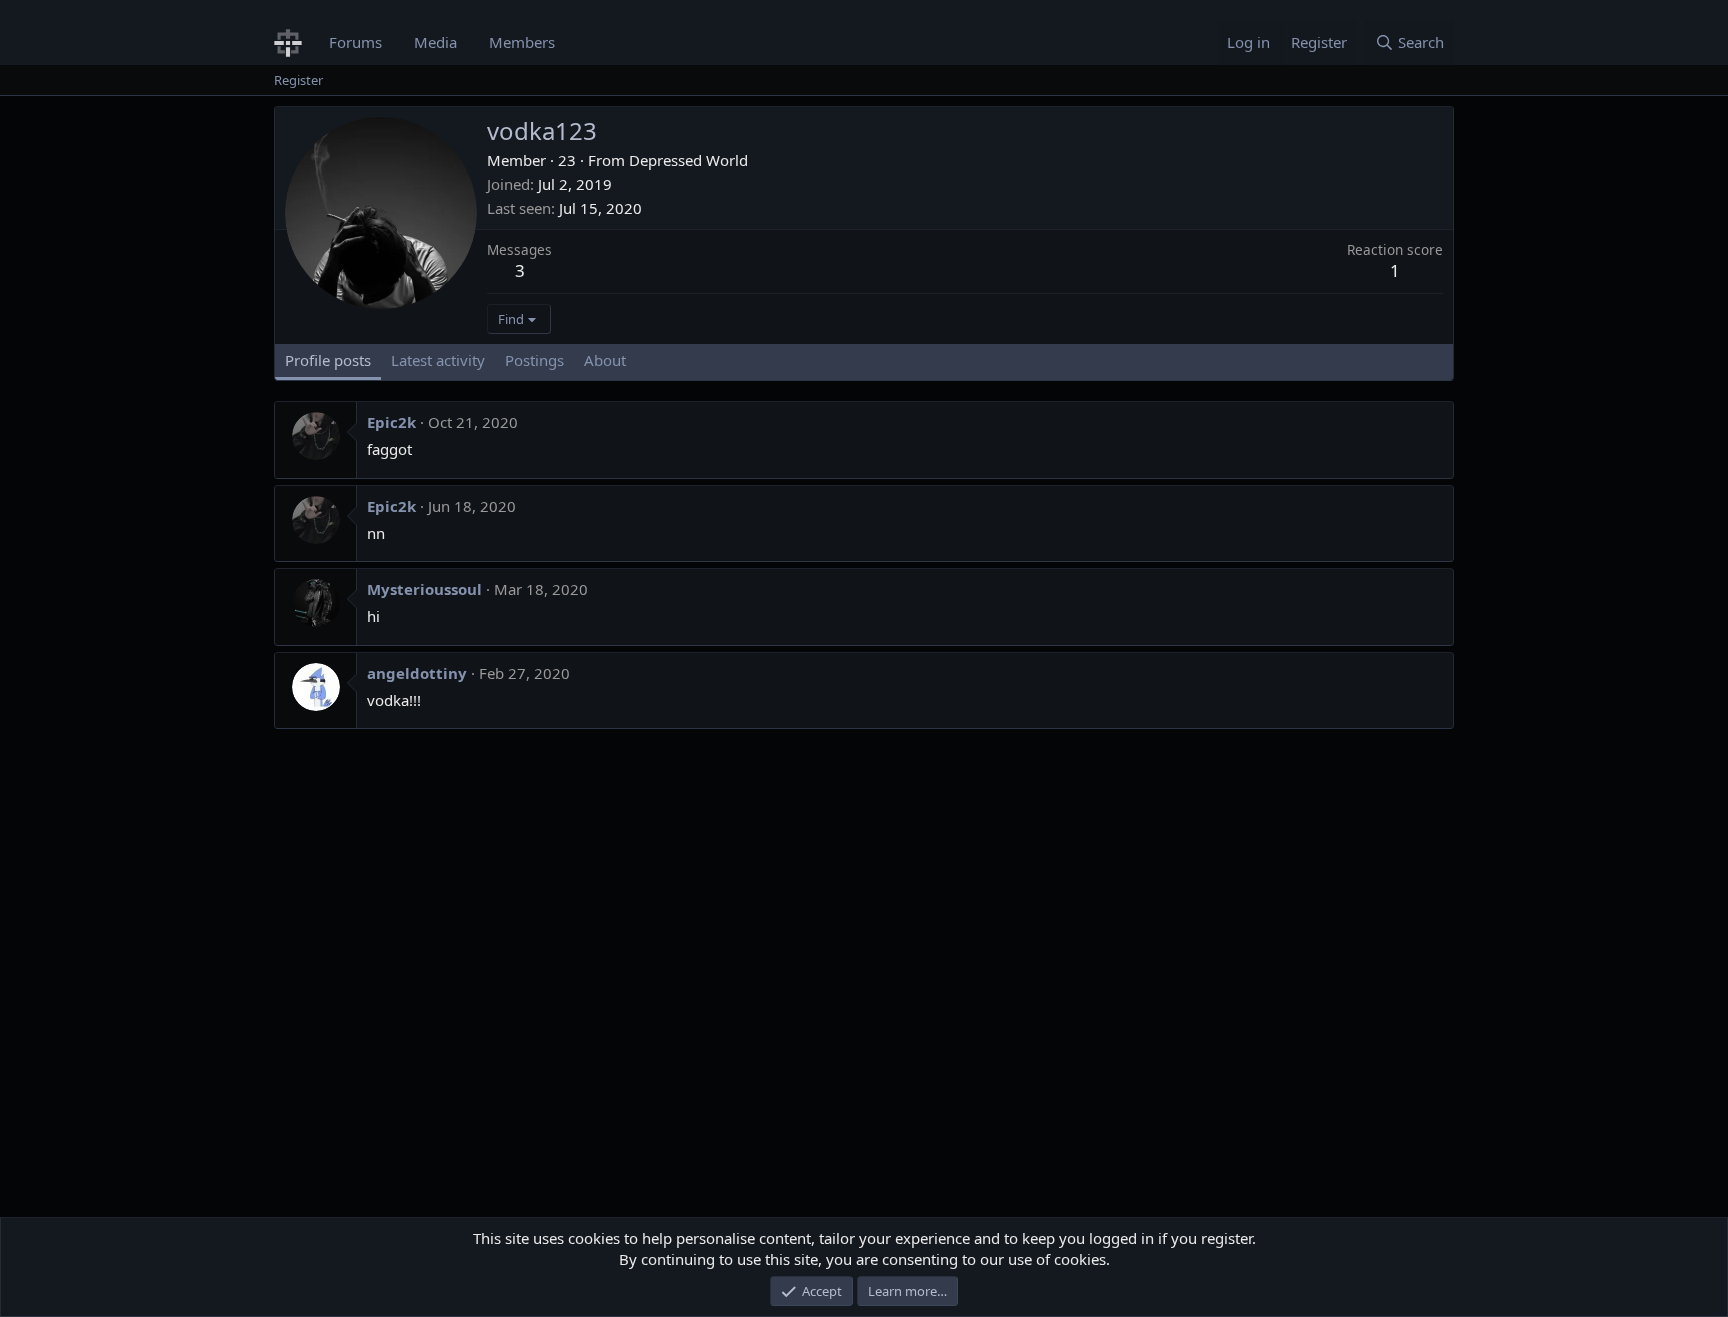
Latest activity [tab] (438, 360)
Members (522, 42)
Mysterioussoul (424, 589)
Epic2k (391, 422)
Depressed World (688, 160)
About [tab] (605, 360)
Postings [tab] (534, 360)
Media (435, 42)
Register (298, 80)
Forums (355, 42)
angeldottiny (417, 673)
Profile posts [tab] (328, 360)
